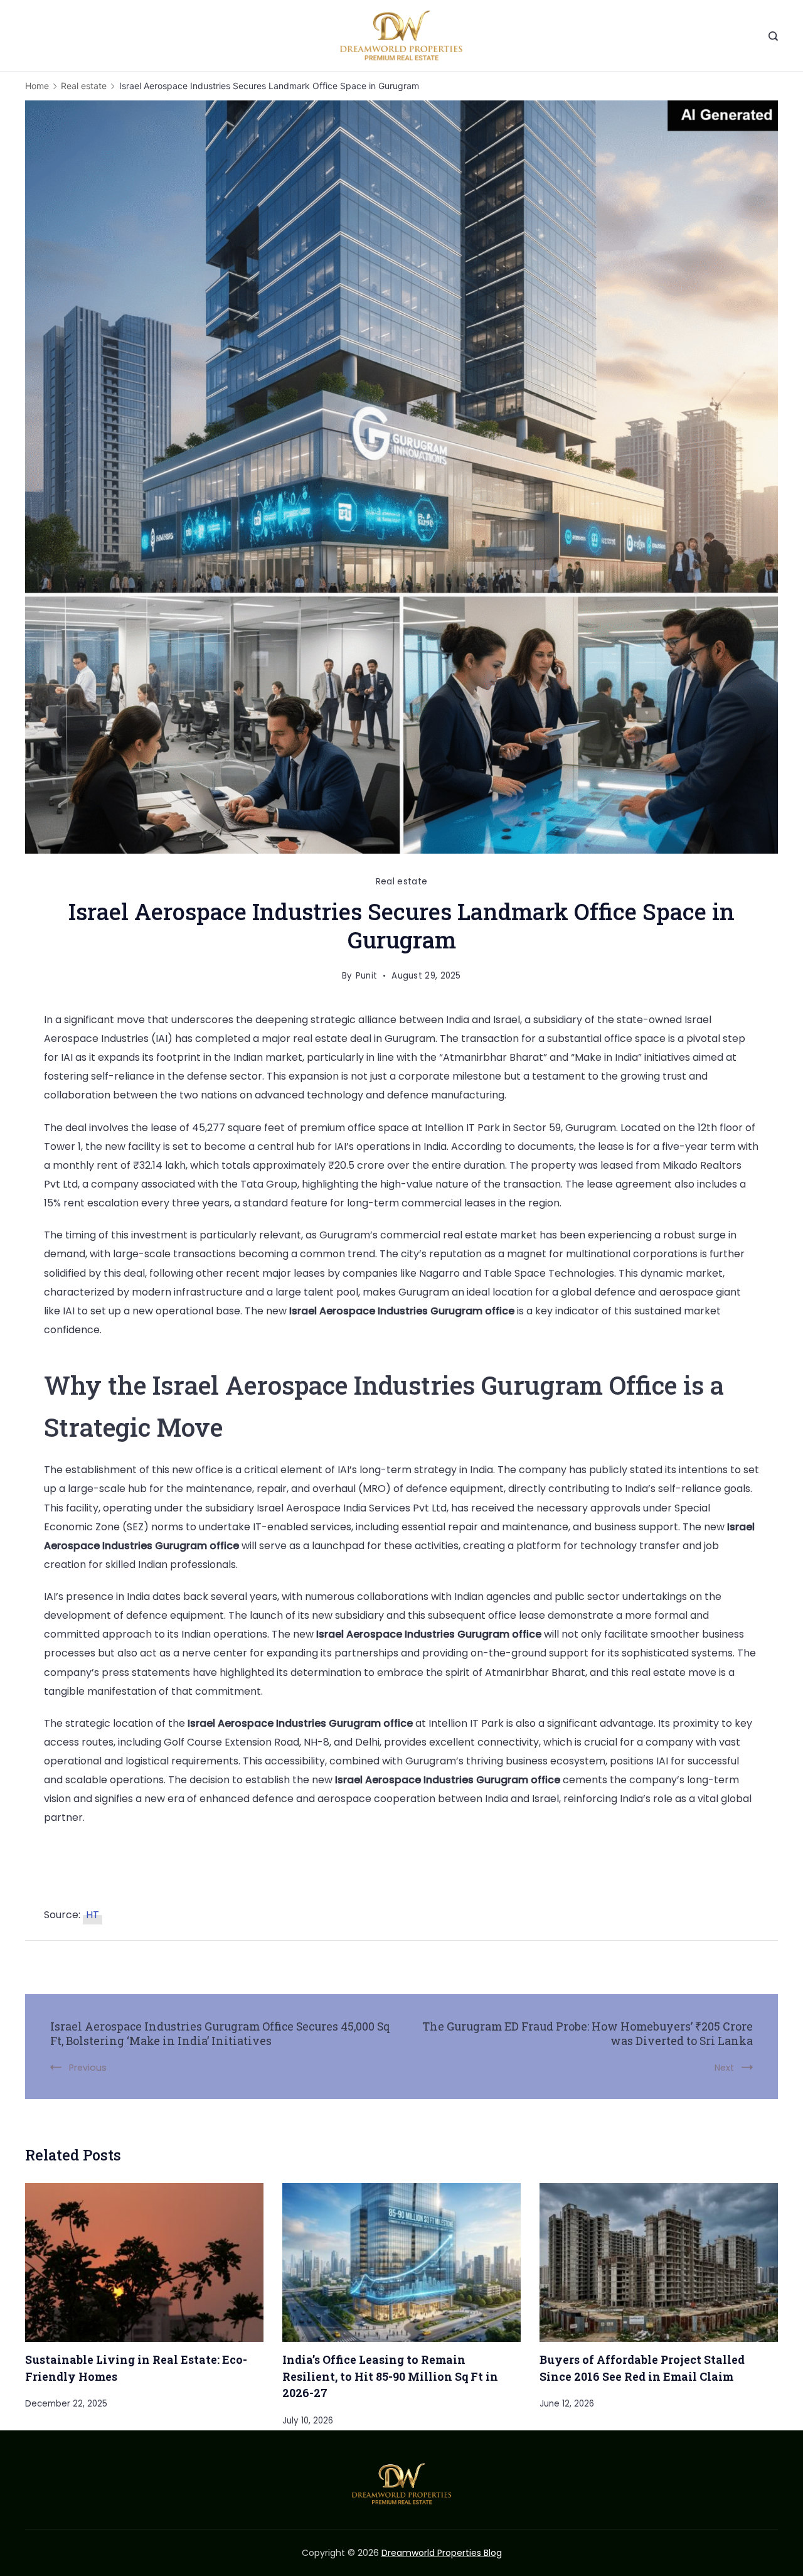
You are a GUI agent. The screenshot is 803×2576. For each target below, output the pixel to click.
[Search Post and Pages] (773, 36)
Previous (88, 2068)
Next (724, 2068)
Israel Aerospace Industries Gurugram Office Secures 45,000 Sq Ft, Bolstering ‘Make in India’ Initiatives (220, 2034)
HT (93, 1915)
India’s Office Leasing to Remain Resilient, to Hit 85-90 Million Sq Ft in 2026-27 (390, 2376)
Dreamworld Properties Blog (442, 2553)
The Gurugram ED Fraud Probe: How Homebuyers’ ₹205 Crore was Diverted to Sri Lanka (588, 2034)
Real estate (401, 882)
